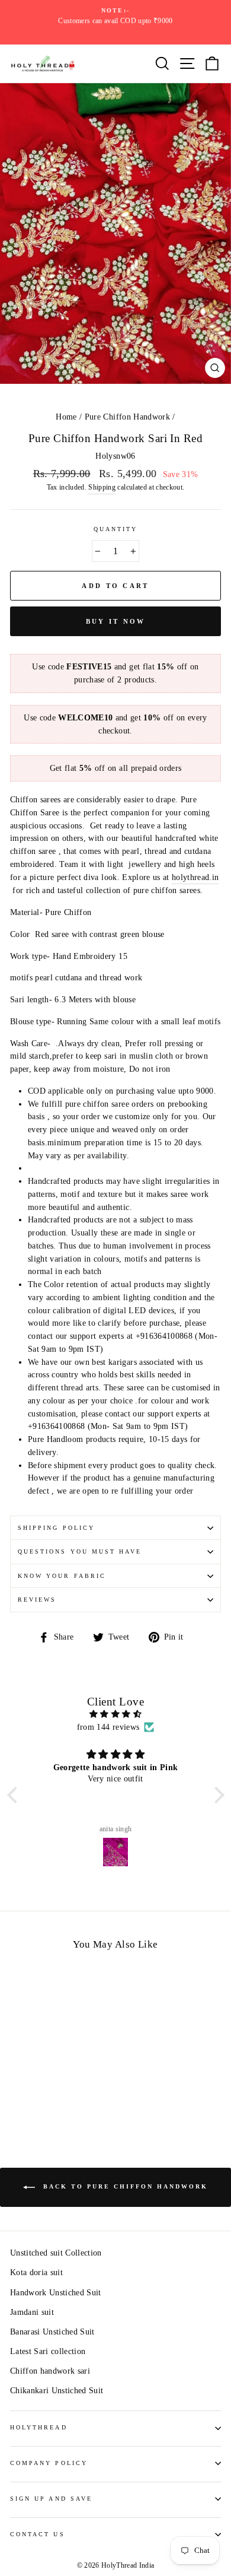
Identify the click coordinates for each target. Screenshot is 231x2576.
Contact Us (38, 2534)
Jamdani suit (32, 2312)
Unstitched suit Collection (56, 2253)
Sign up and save (51, 2499)
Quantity (115, 529)
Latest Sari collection (48, 2351)
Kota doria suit (36, 2272)
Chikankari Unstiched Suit (57, 2391)
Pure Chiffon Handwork (127, 417)
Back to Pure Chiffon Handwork (124, 2186)
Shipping (102, 487)
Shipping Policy (56, 1528)
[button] (15, 1795)
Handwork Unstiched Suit (56, 2293)
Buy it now (116, 621)
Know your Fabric (62, 1576)
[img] (116, 1714)
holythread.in (195, 877)
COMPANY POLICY (49, 2463)
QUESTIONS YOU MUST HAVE (80, 1551)
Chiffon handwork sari (50, 2371)
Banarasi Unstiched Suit (52, 2332)
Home (66, 417)
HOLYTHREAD (39, 2427)
